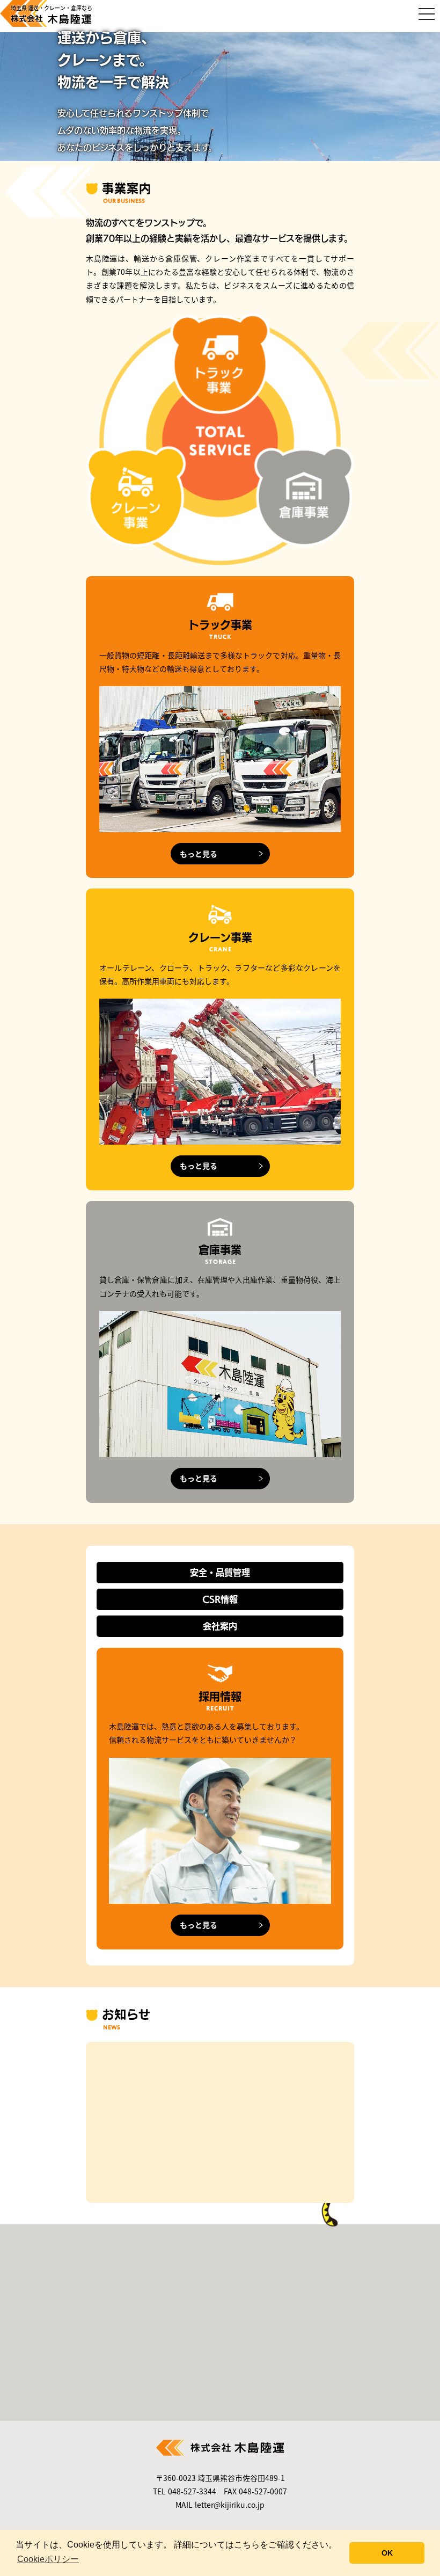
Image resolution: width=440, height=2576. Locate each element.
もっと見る (199, 854)
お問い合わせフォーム (232, 2341)
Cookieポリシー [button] (48, 2559)
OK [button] (387, 2553)
